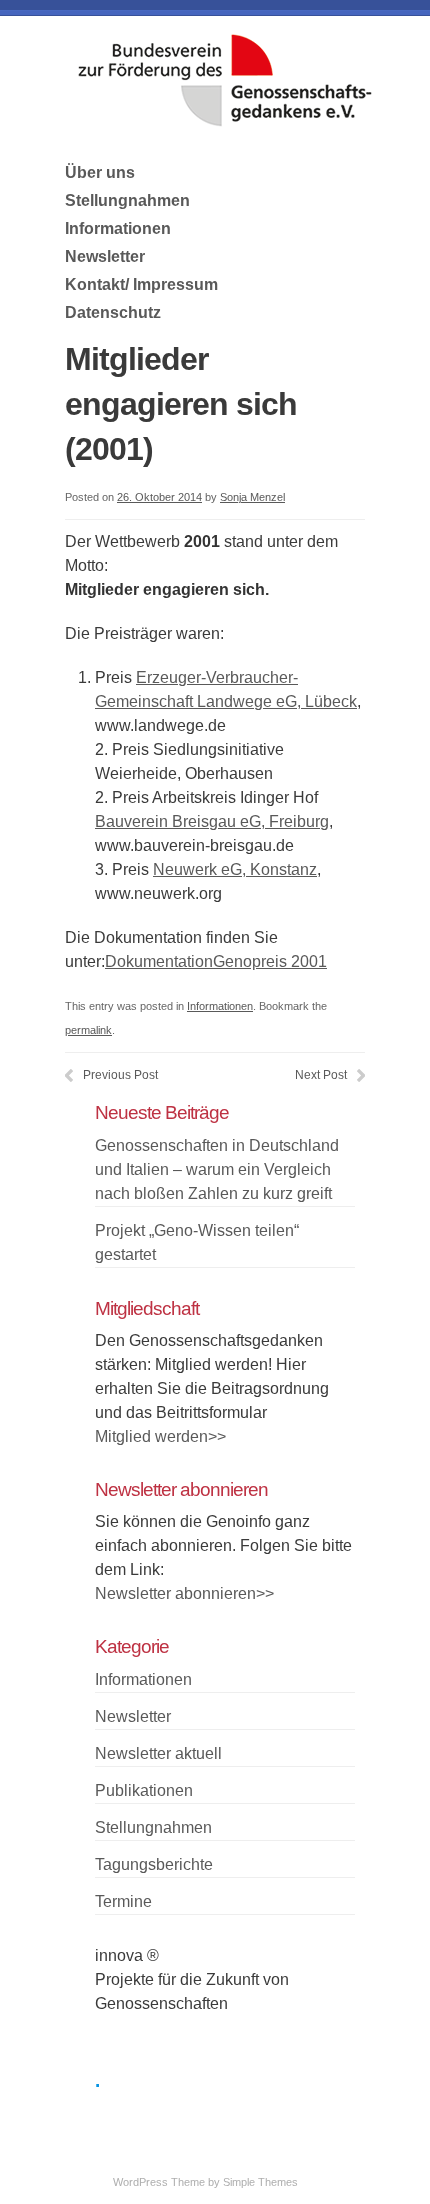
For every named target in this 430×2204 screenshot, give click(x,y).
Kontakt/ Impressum (141, 284)
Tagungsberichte (154, 1864)
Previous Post (120, 1075)
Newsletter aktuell (158, 1753)
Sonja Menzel (252, 497)
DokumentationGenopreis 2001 (216, 961)
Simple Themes (260, 2182)
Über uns (100, 172)
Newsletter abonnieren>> (184, 1593)
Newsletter (105, 256)
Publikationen (144, 1790)
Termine (123, 1901)
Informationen (118, 228)
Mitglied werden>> (160, 1436)
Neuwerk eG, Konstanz (235, 869)
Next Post (321, 1075)
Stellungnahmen (127, 200)
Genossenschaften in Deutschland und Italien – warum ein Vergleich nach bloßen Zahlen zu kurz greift (217, 1169)
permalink (88, 1030)
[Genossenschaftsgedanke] (225, 120)
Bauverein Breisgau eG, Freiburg (212, 821)
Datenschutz (113, 312)
